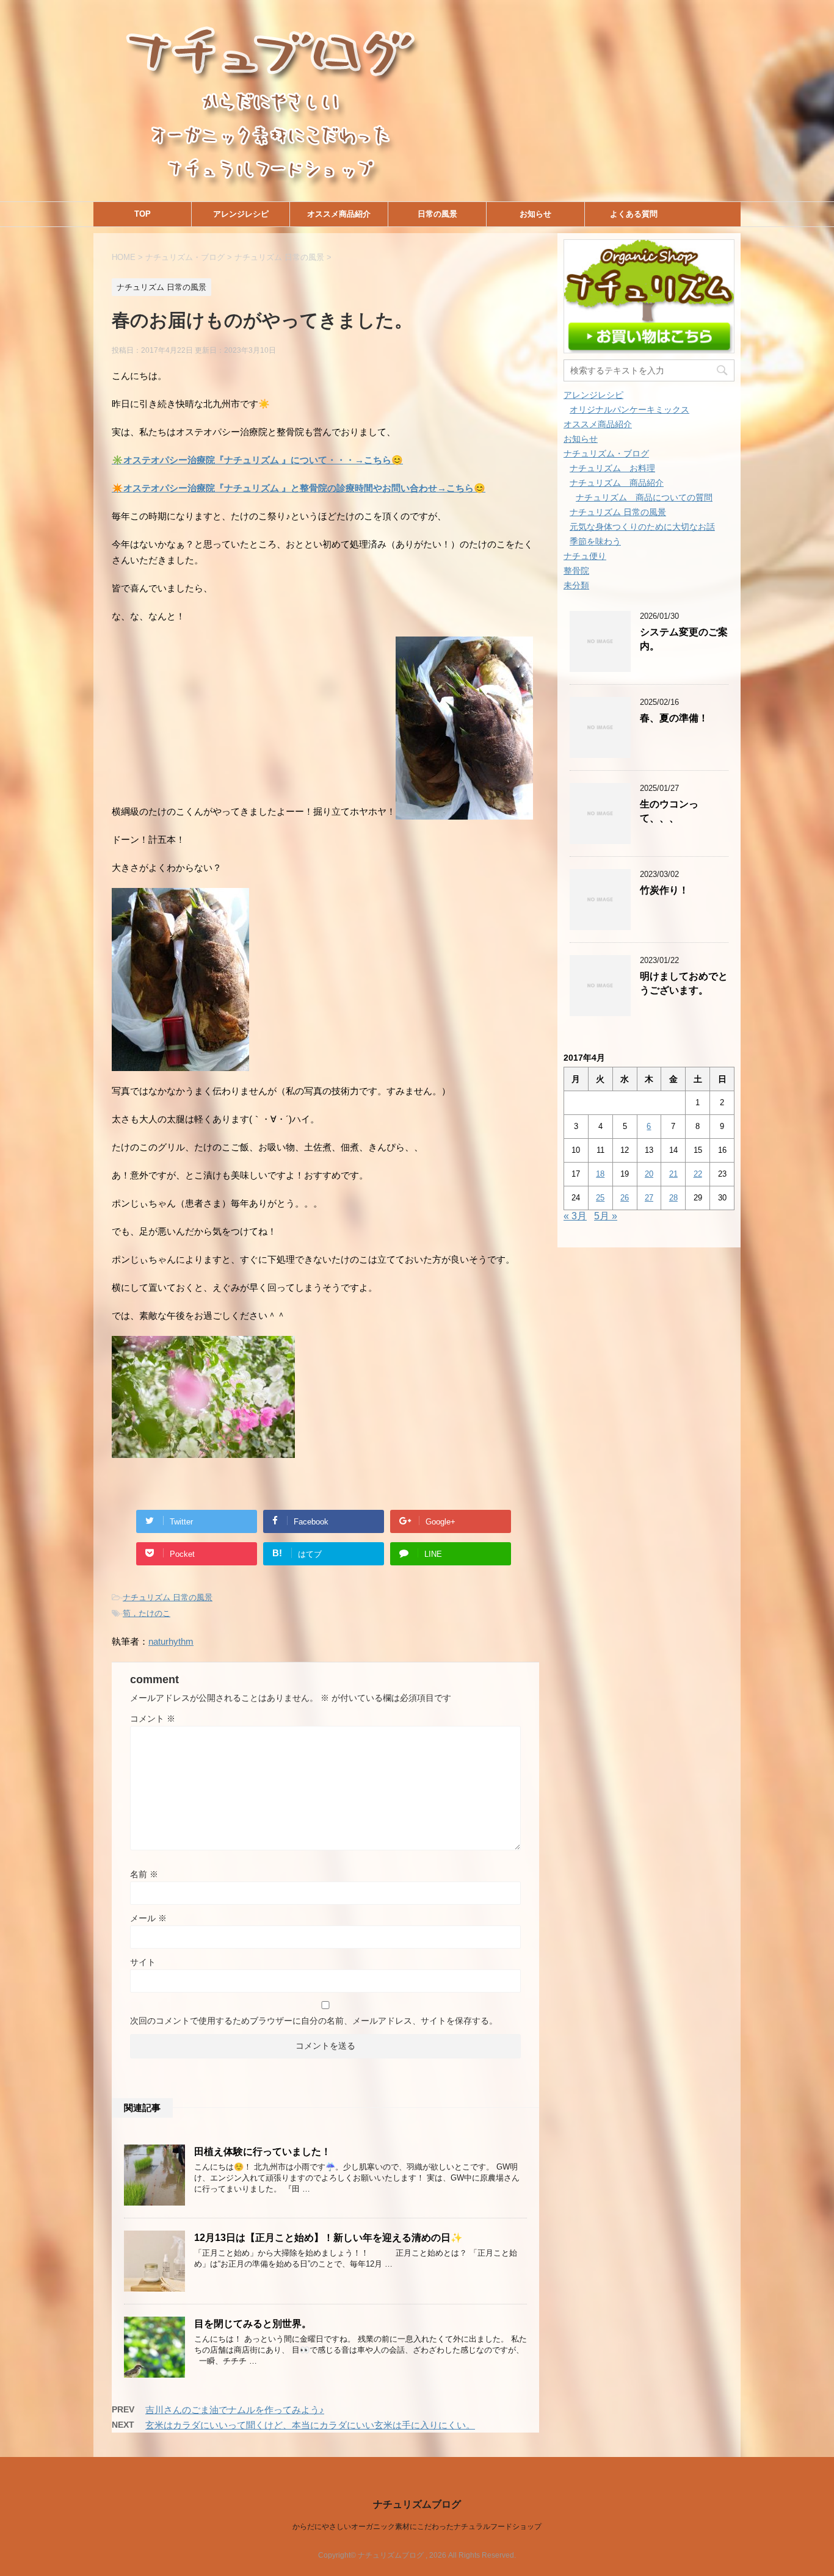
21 (673, 1174)
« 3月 (575, 1216)
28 (673, 1198)
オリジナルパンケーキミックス (629, 409)
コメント (153, 1719)
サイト (143, 1962)
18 (600, 1174)
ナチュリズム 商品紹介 (617, 483)
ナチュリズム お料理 (612, 468)
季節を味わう (595, 541)
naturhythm (171, 1641)
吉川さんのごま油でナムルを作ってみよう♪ (235, 2410)
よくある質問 (634, 214)
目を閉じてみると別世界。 (253, 2324)
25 (600, 1198)
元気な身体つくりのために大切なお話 (642, 527)
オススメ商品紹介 (339, 214)
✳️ (257, 460)
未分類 (576, 585)
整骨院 (576, 571)
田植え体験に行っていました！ (263, 2152)
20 (649, 1174)
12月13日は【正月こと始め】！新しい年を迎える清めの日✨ (328, 2238)
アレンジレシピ (241, 214)
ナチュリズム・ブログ (606, 453)
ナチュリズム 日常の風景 (168, 1597)
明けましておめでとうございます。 (684, 983)
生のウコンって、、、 (669, 811)
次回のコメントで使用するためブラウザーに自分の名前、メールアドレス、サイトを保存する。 (314, 2021)
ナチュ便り (585, 556)
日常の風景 (437, 214)
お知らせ (535, 214)
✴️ (299, 488)
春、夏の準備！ (674, 718)
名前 (144, 1874)
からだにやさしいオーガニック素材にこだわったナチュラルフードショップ (417, 2527)
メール (148, 1918)
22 (698, 1174)
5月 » (606, 1216)
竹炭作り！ (664, 890)
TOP (143, 214)
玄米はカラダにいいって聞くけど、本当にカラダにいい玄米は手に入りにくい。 (310, 2425)
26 (625, 1198)
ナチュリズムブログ (417, 2504)
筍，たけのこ (147, 1613)
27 (649, 1198)
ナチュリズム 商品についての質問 (644, 497)
